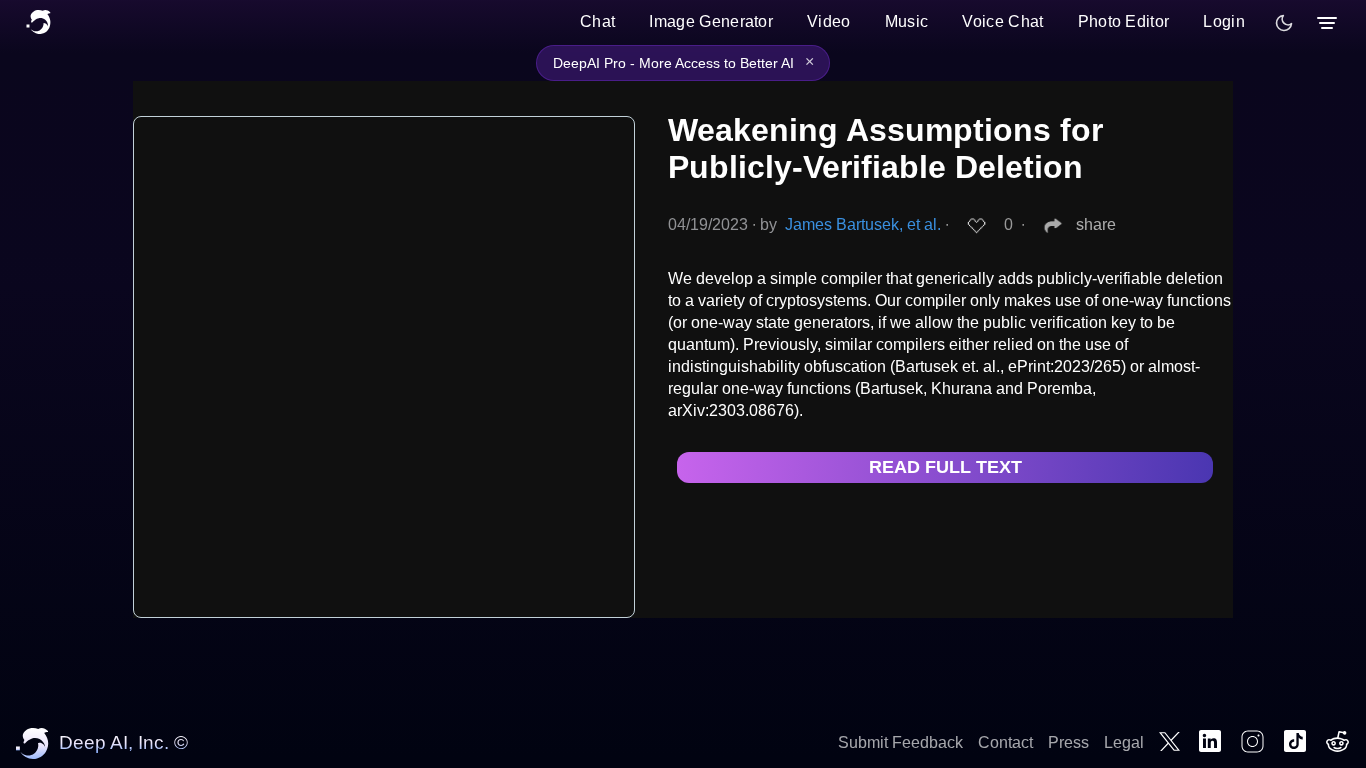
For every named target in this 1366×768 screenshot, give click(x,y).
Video (829, 21)
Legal (1124, 742)
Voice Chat (1002, 21)
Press (1068, 742)
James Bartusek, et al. (863, 224)
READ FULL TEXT (945, 467)
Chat (597, 21)
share (1096, 224)
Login (1224, 21)
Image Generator (711, 21)
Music (907, 21)
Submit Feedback (900, 742)
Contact (1005, 742)
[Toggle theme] (1284, 23)
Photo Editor (1124, 21)
